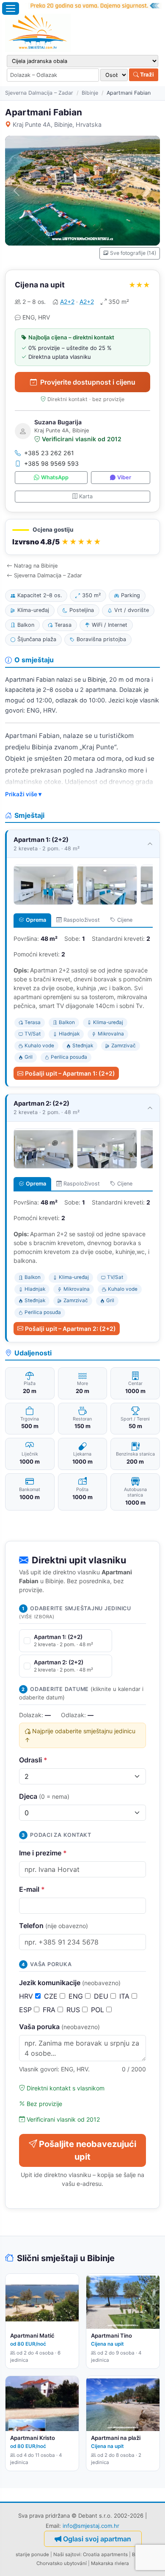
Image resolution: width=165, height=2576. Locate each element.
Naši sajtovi (67, 2554)
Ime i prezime (43, 1853)
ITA (125, 1996)
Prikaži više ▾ (23, 794)
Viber (124, 477)
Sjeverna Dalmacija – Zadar (39, 93)
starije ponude (32, 2554)
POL (99, 2010)
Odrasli (33, 1760)
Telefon (54, 1926)
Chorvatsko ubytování (62, 2563)
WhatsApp (55, 477)
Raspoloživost (82, 920)
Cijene (125, 920)
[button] (82, 537)
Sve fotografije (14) (133, 253)
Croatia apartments (105, 2554)
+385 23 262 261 (49, 453)
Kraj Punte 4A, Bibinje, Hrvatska (57, 124)
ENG (77, 1996)
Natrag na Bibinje (36, 566)
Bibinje (90, 93)
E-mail (32, 1889)
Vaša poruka (59, 2027)
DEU (102, 1996)
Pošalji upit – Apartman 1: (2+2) (70, 1073)
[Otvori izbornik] (11, 8)
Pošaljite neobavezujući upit (88, 2150)
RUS (74, 2010)
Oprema (36, 920)
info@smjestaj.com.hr (91, 2526)
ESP (26, 2010)
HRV (27, 1996)
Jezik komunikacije (70, 1983)
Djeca (44, 1796)
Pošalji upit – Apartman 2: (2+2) (70, 1329)
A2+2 (67, 302)
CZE (52, 1996)
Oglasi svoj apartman (97, 2539)
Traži (146, 74)
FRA (50, 2010)
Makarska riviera (110, 2563)
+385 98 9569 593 (51, 463)
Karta (86, 496)
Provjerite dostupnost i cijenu (88, 382)
